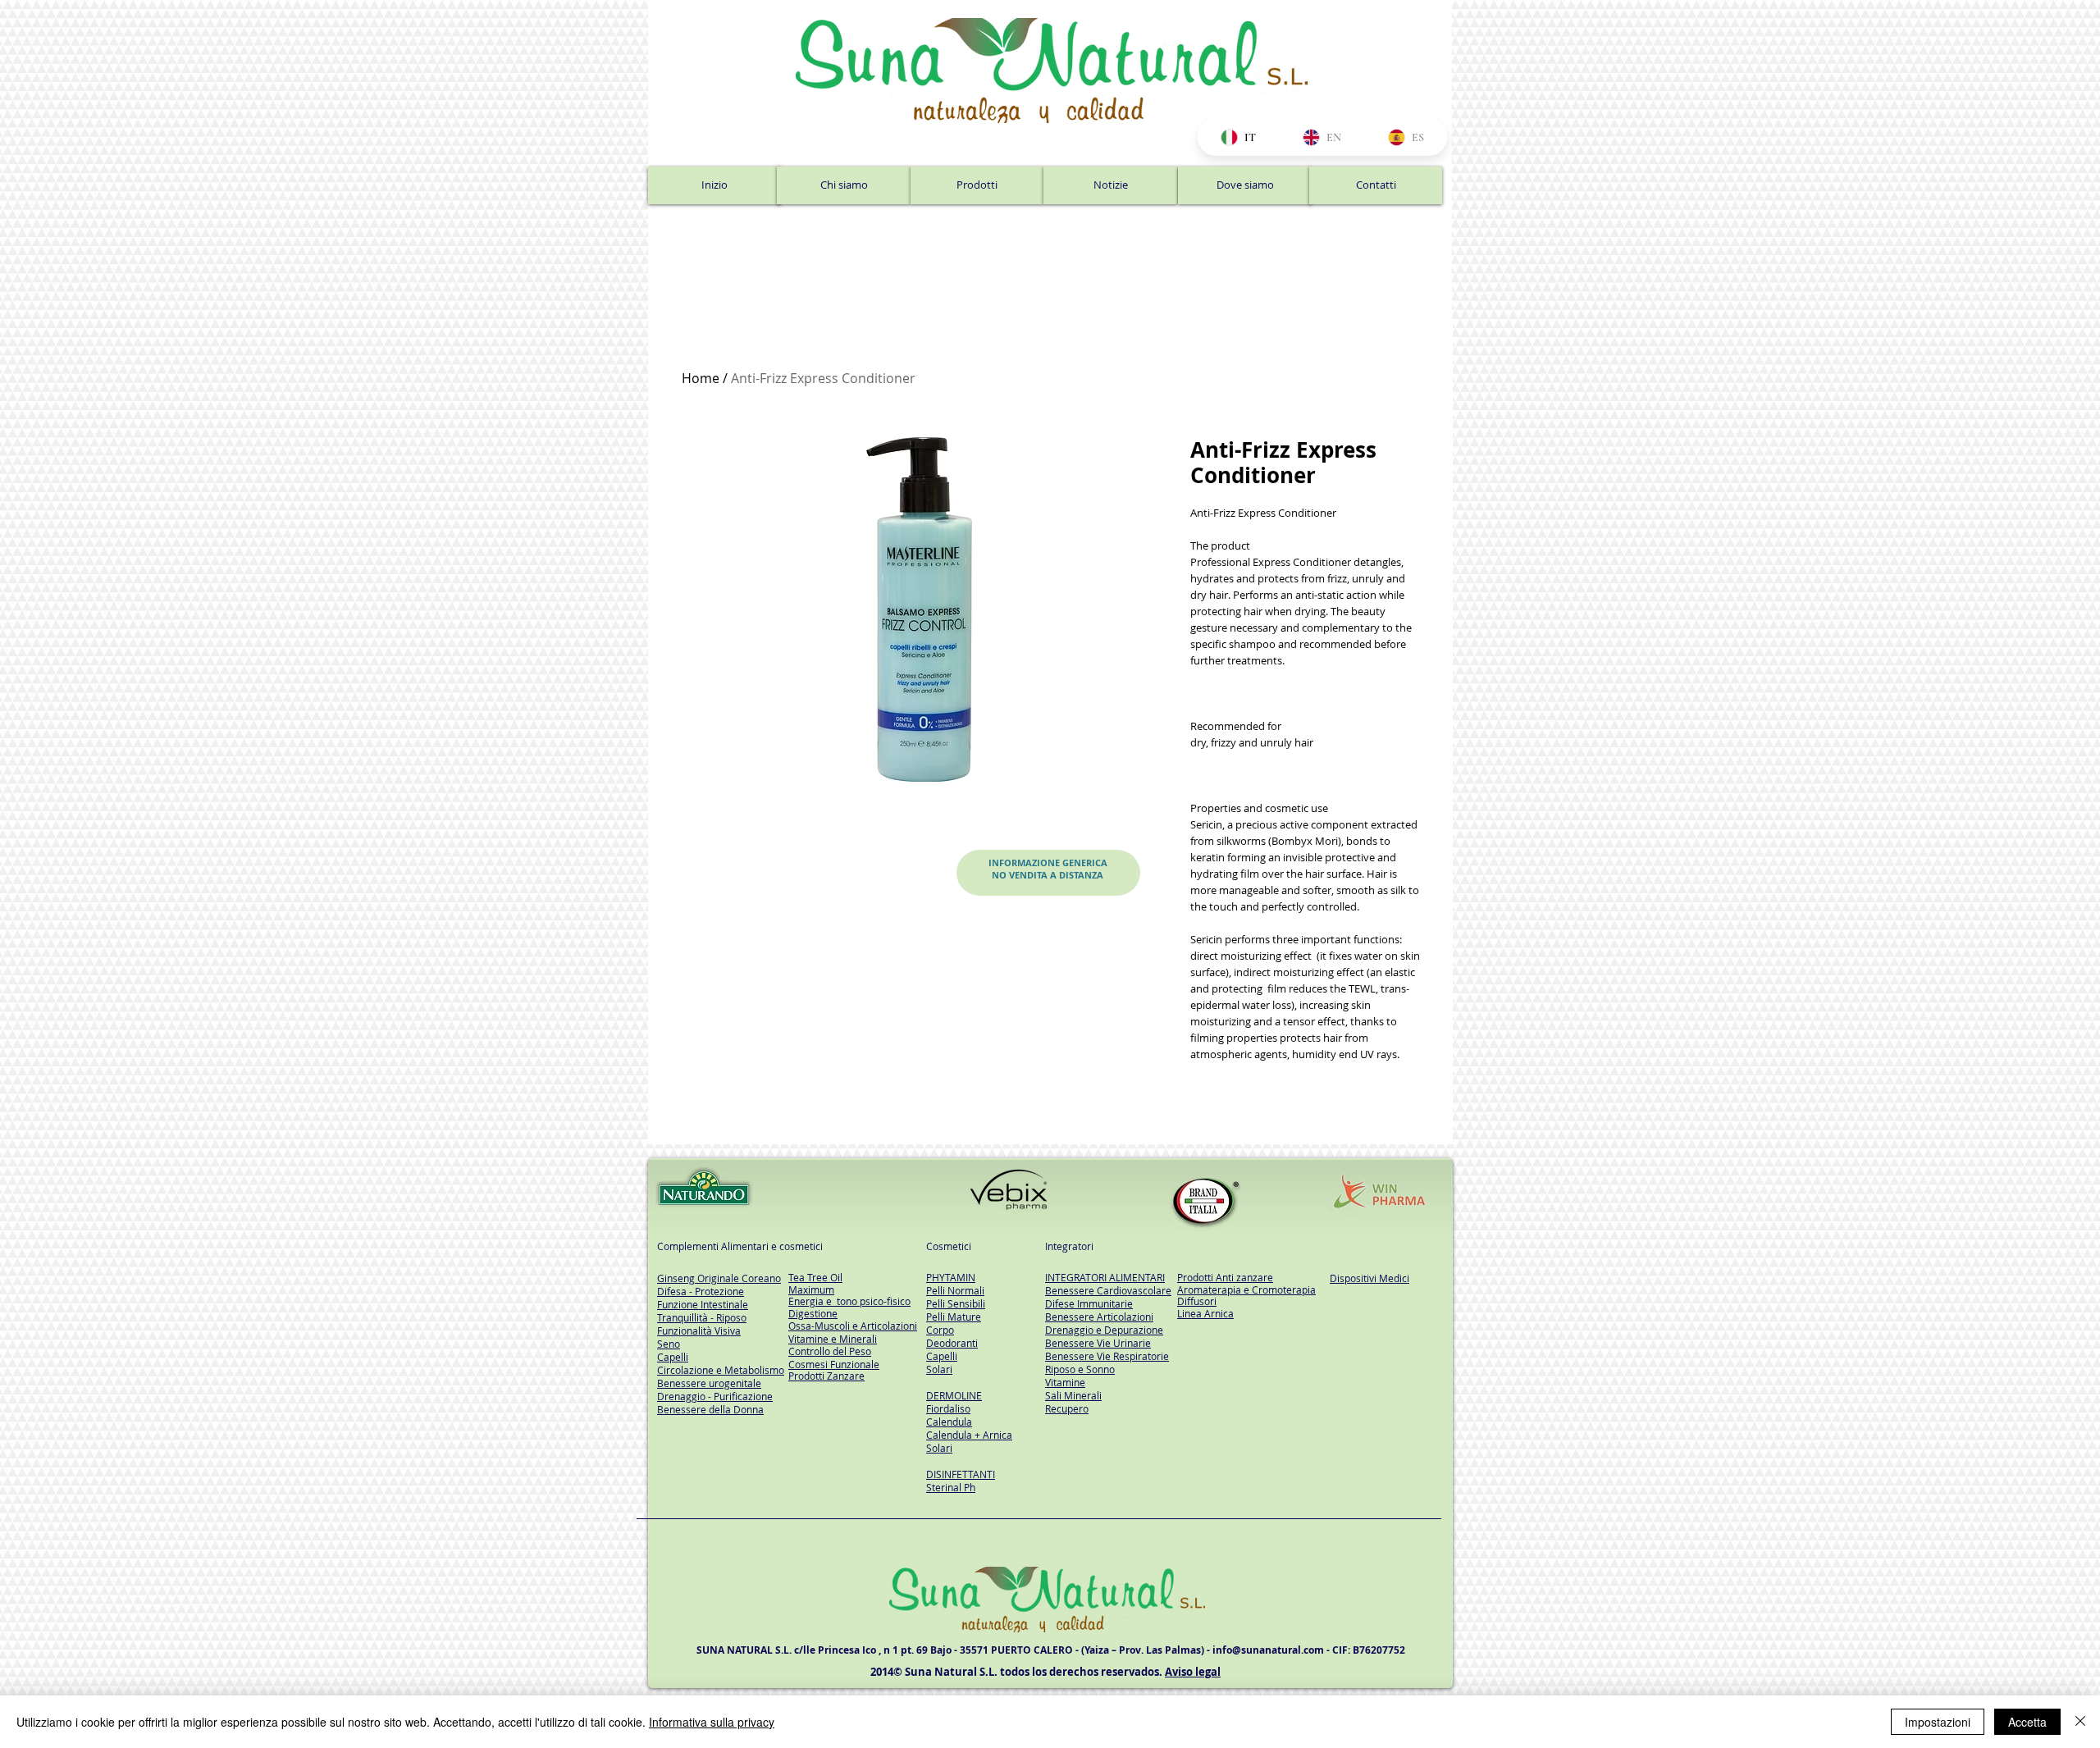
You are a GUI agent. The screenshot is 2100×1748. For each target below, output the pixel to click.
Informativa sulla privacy (712, 1722)
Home (701, 378)
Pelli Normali (955, 1290)
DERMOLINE (954, 1395)
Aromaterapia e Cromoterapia (1246, 1289)
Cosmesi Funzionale (834, 1364)
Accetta (2027, 1722)
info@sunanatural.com (1268, 1650)
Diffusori (1197, 1301)
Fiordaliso (948, 1408)
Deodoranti (952, 1343)
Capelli (942, 1356)
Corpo (940, 1330)
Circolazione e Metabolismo (721, 1370)
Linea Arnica (1205, 1313)
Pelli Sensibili (956, 1303)
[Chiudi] (2080, 1722)
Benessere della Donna (710, 1409)
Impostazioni (1938, 1722)
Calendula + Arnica (969, 1435)
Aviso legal (1193, 1672)
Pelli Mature (954, 1317)
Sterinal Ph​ (951, 1487)
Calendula (949, 1422)
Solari (939, 1369)
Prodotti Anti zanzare (1225, 1277)
